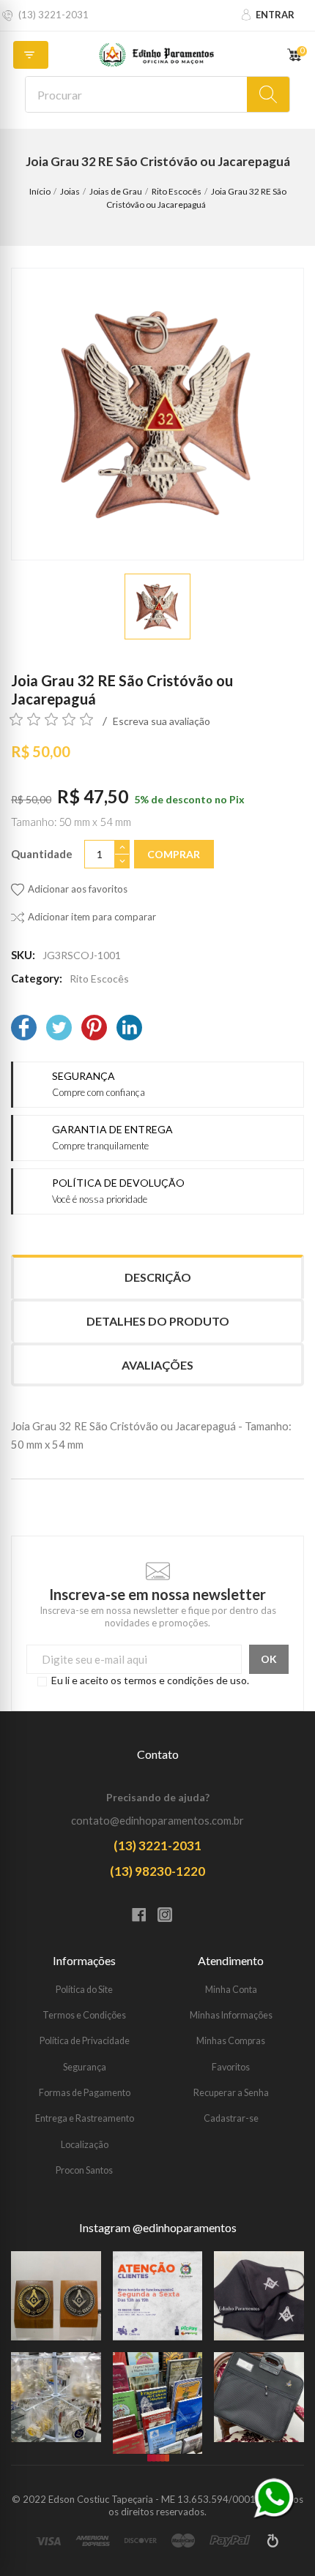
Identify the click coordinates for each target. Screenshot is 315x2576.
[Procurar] (268, 94)
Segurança (85, 2067)
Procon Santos (84, 2170)
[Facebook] (24, 1029)
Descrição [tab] (158, 1277)
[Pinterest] (94, 1029)
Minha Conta (231, 1990)
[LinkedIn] (129, 1029)
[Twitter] (59, 1029)
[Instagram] (170, 1916)
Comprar (174, 854)
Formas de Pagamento (85, 2093)
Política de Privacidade (85, 2041)
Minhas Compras (231, 2041)
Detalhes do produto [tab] (158, 1321)
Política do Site (84, 1990)
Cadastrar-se (231, 2118)
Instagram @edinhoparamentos (158, 2228)
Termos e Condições (84, 2015)
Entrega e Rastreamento (85, 2118)
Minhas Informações (231, 2015)
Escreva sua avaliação (162, 721)
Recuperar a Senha (231, 2093)
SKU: (23, 955)
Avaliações (157, 1365)
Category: (37, 978)
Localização (85, 2145)
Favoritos (231, 2067)
